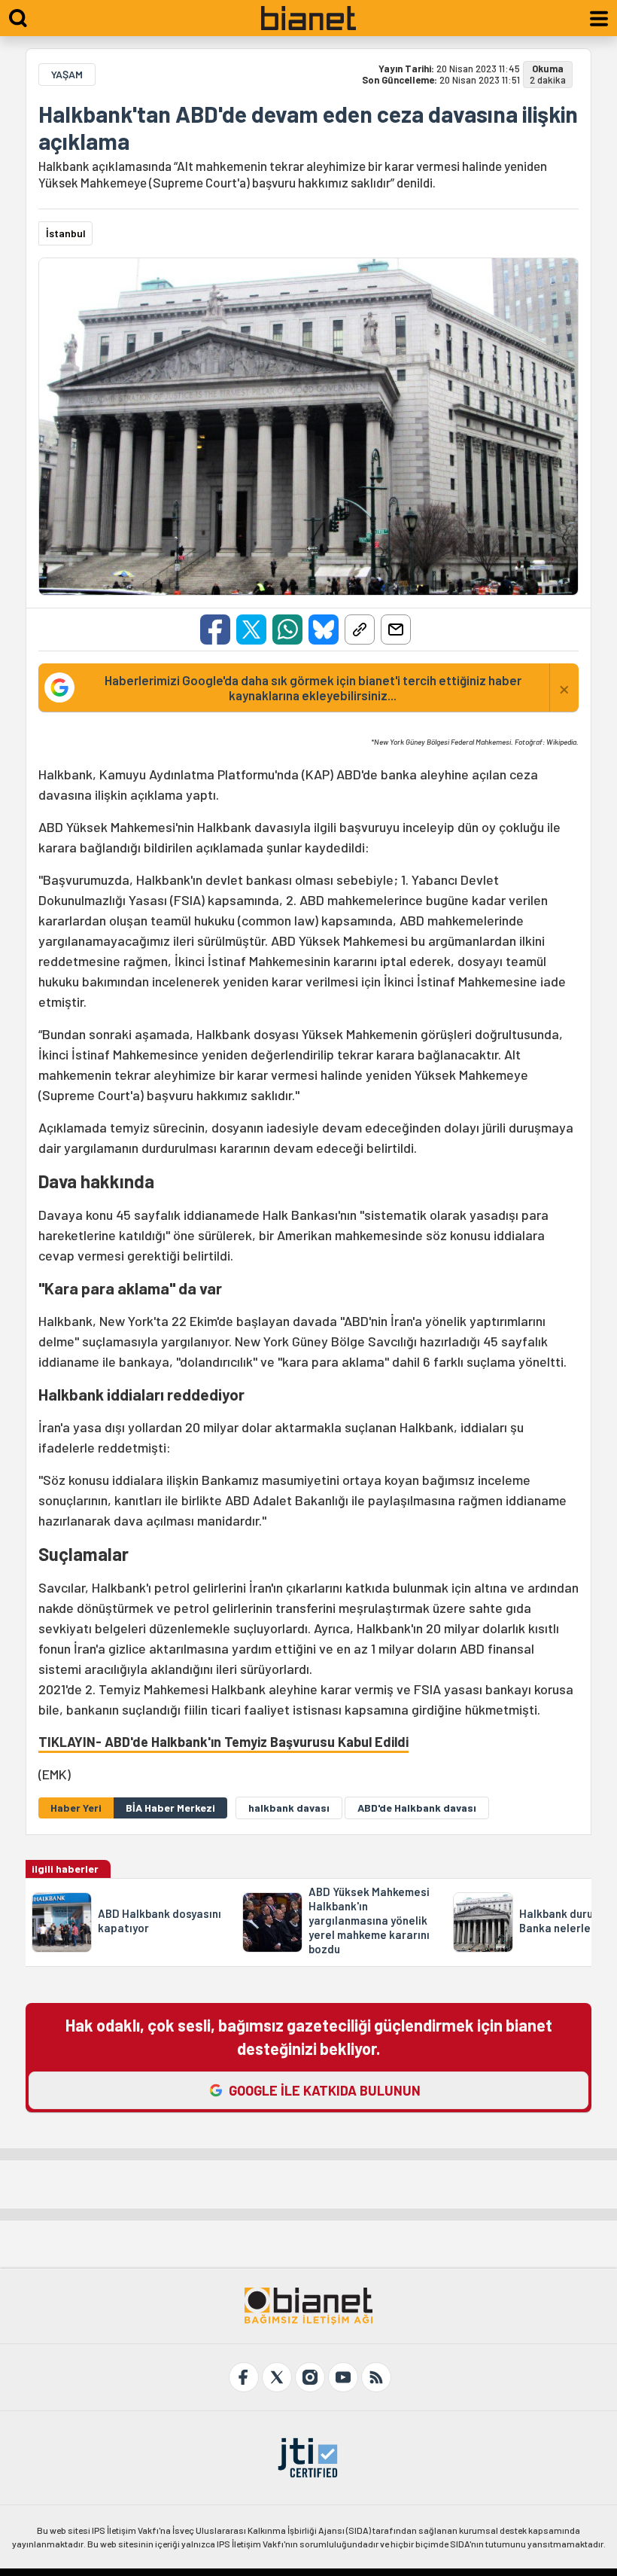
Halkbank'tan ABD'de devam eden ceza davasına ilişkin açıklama (308, 127)
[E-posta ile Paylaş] (396, 630)
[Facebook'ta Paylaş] (215, 630)
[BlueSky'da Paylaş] (324, 630)
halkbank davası (289, 1808)
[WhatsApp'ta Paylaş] (287, 630)
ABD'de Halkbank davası (417, 1808)
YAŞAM (67, 74)
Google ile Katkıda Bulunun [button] (325, 2090)
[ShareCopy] (360, 630)
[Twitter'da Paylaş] (251, 630)
